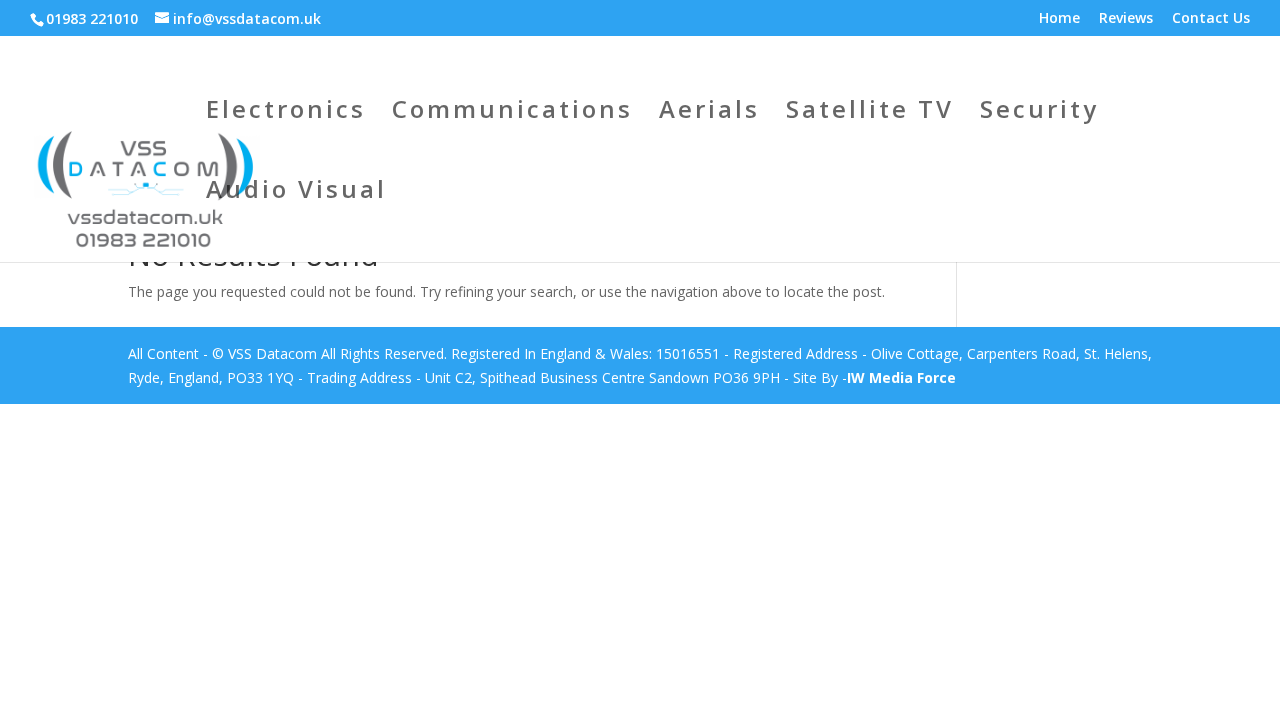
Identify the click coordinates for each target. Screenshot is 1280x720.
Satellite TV (870, 113)
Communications (512, 113)
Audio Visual (296, 193)
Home (1059, 19)
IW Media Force (901, 377)
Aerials (709, 113)
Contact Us (1211, 19)
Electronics (286, 113)
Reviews (1126, 19)
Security (1039, 113)
